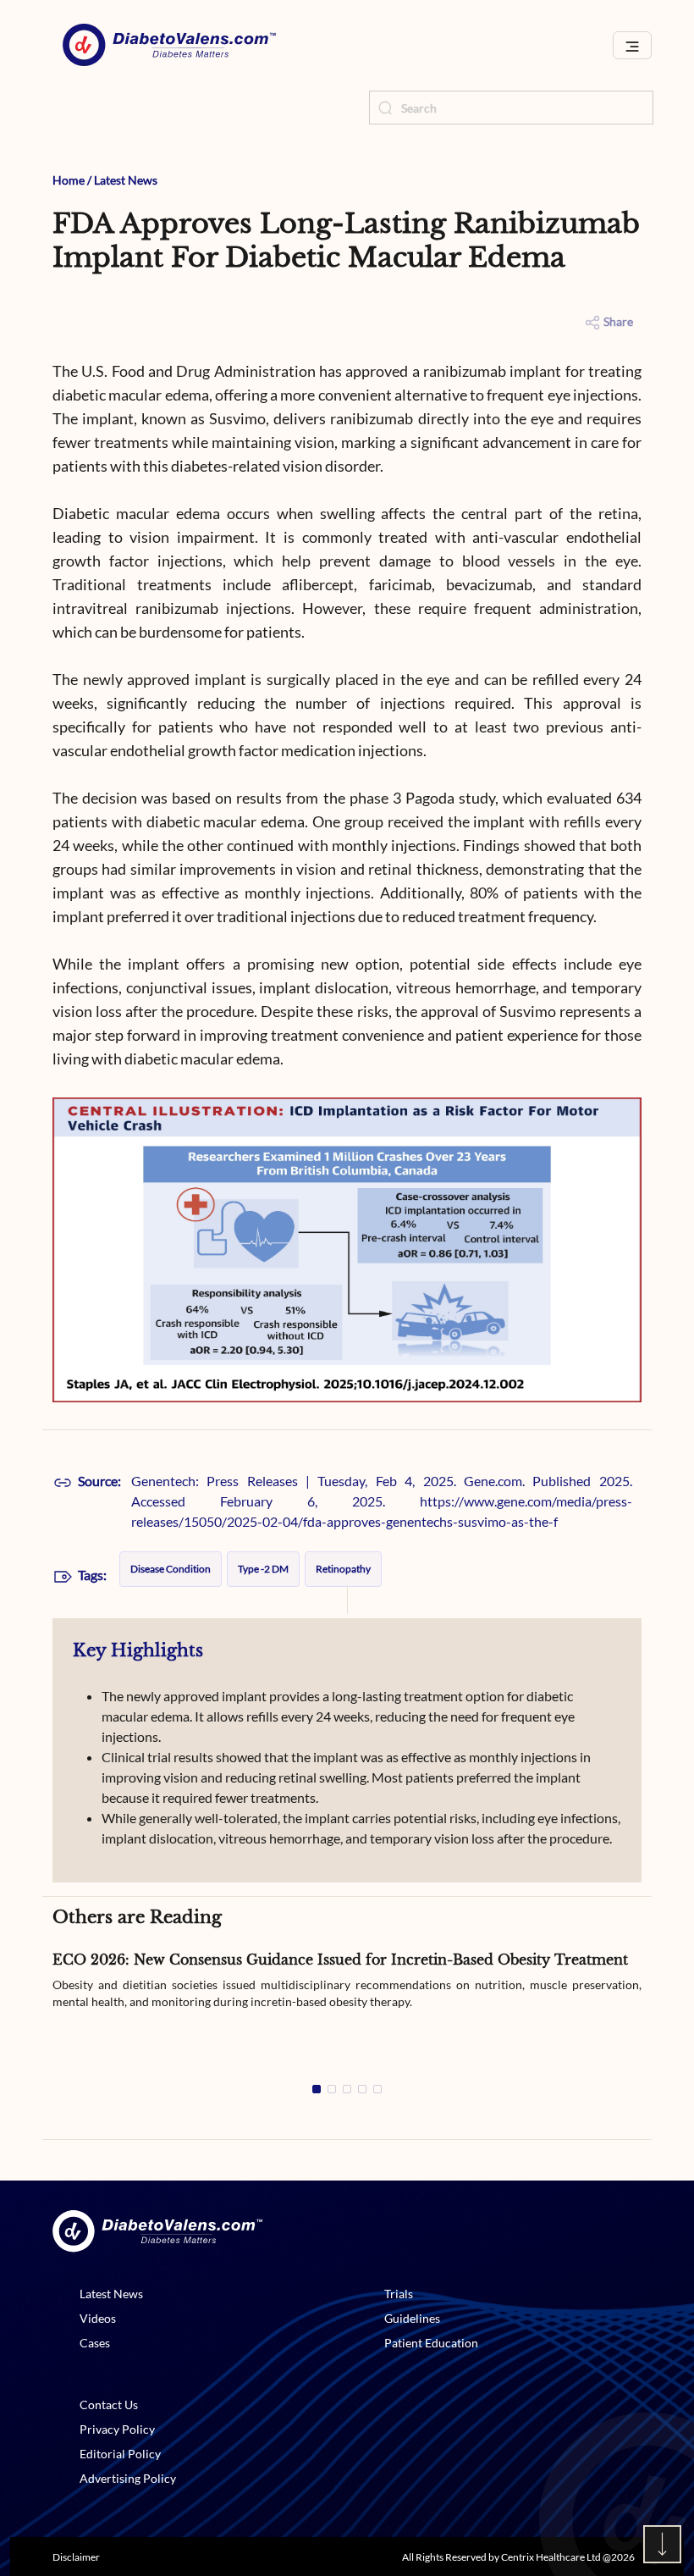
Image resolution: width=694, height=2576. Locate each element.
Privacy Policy (117, 2429)
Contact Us (109, 2405)
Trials (399, 2294)
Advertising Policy (128, 2478)
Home (69, 180)
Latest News (126, 180)
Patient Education (431, 2343)
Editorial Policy (120, 2454)
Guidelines (412, 2318)
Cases (95, 2343)
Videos (98, 2318)
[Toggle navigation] (632, 45)
